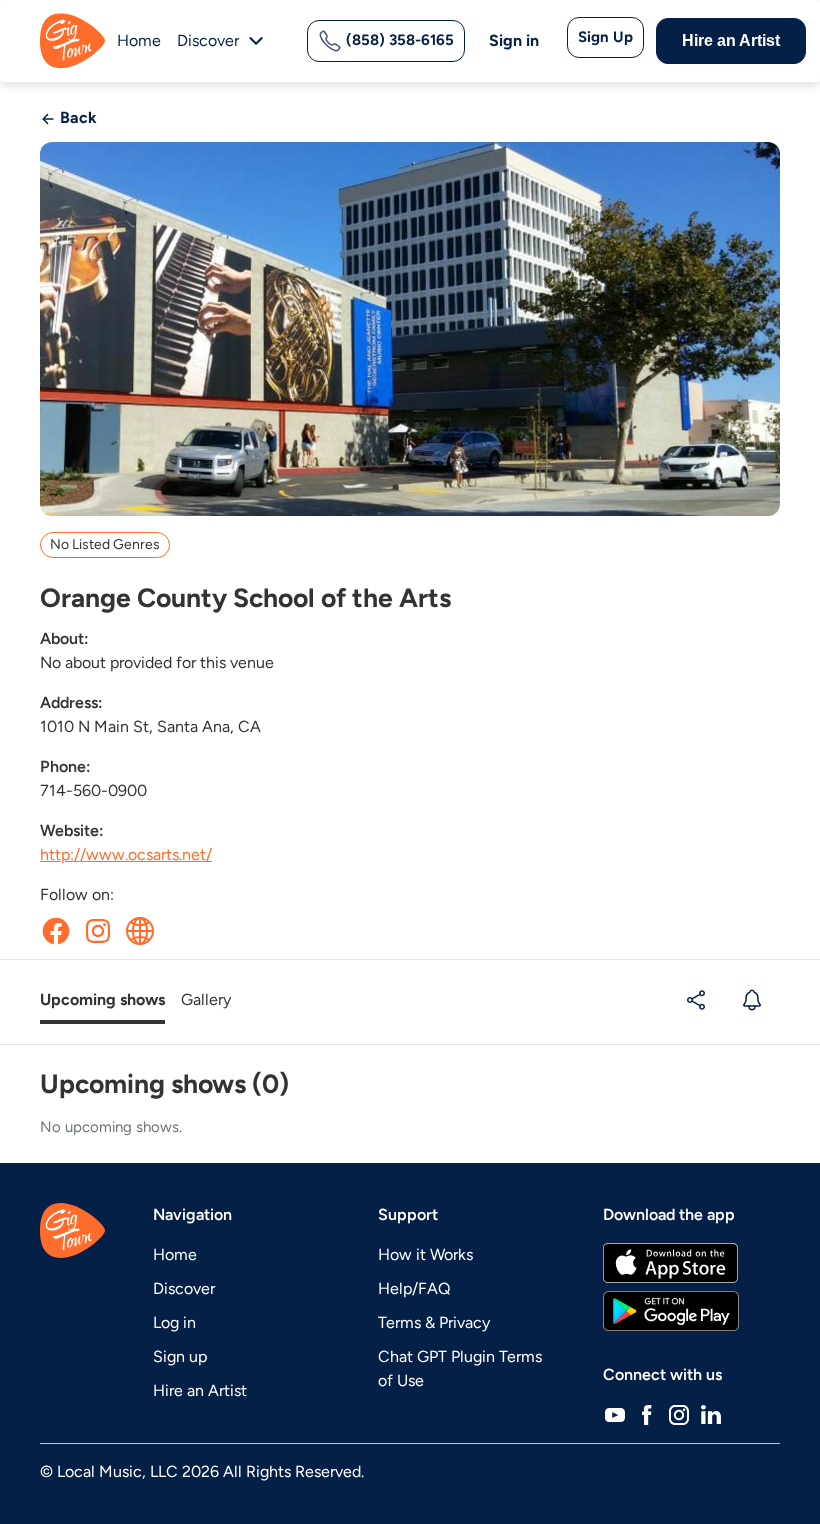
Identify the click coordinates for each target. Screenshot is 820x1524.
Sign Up (605, 37)
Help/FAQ (414, 1288)
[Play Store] (671, 1311)
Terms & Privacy (434, 1322)
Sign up (180, 1356)
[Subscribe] (754, 1000)
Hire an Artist (731, 40)
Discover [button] (208, 40)
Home (139, 40)
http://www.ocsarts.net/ (126, 854)
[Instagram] (679, 1415)
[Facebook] (647, 1415)
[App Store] (670, 1263)
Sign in (514, 40)
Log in (174, 1322)
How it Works (425, 1254)
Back (76, 117)
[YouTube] (615, 1415)
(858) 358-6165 (398, 40)
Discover (184, 1288)
